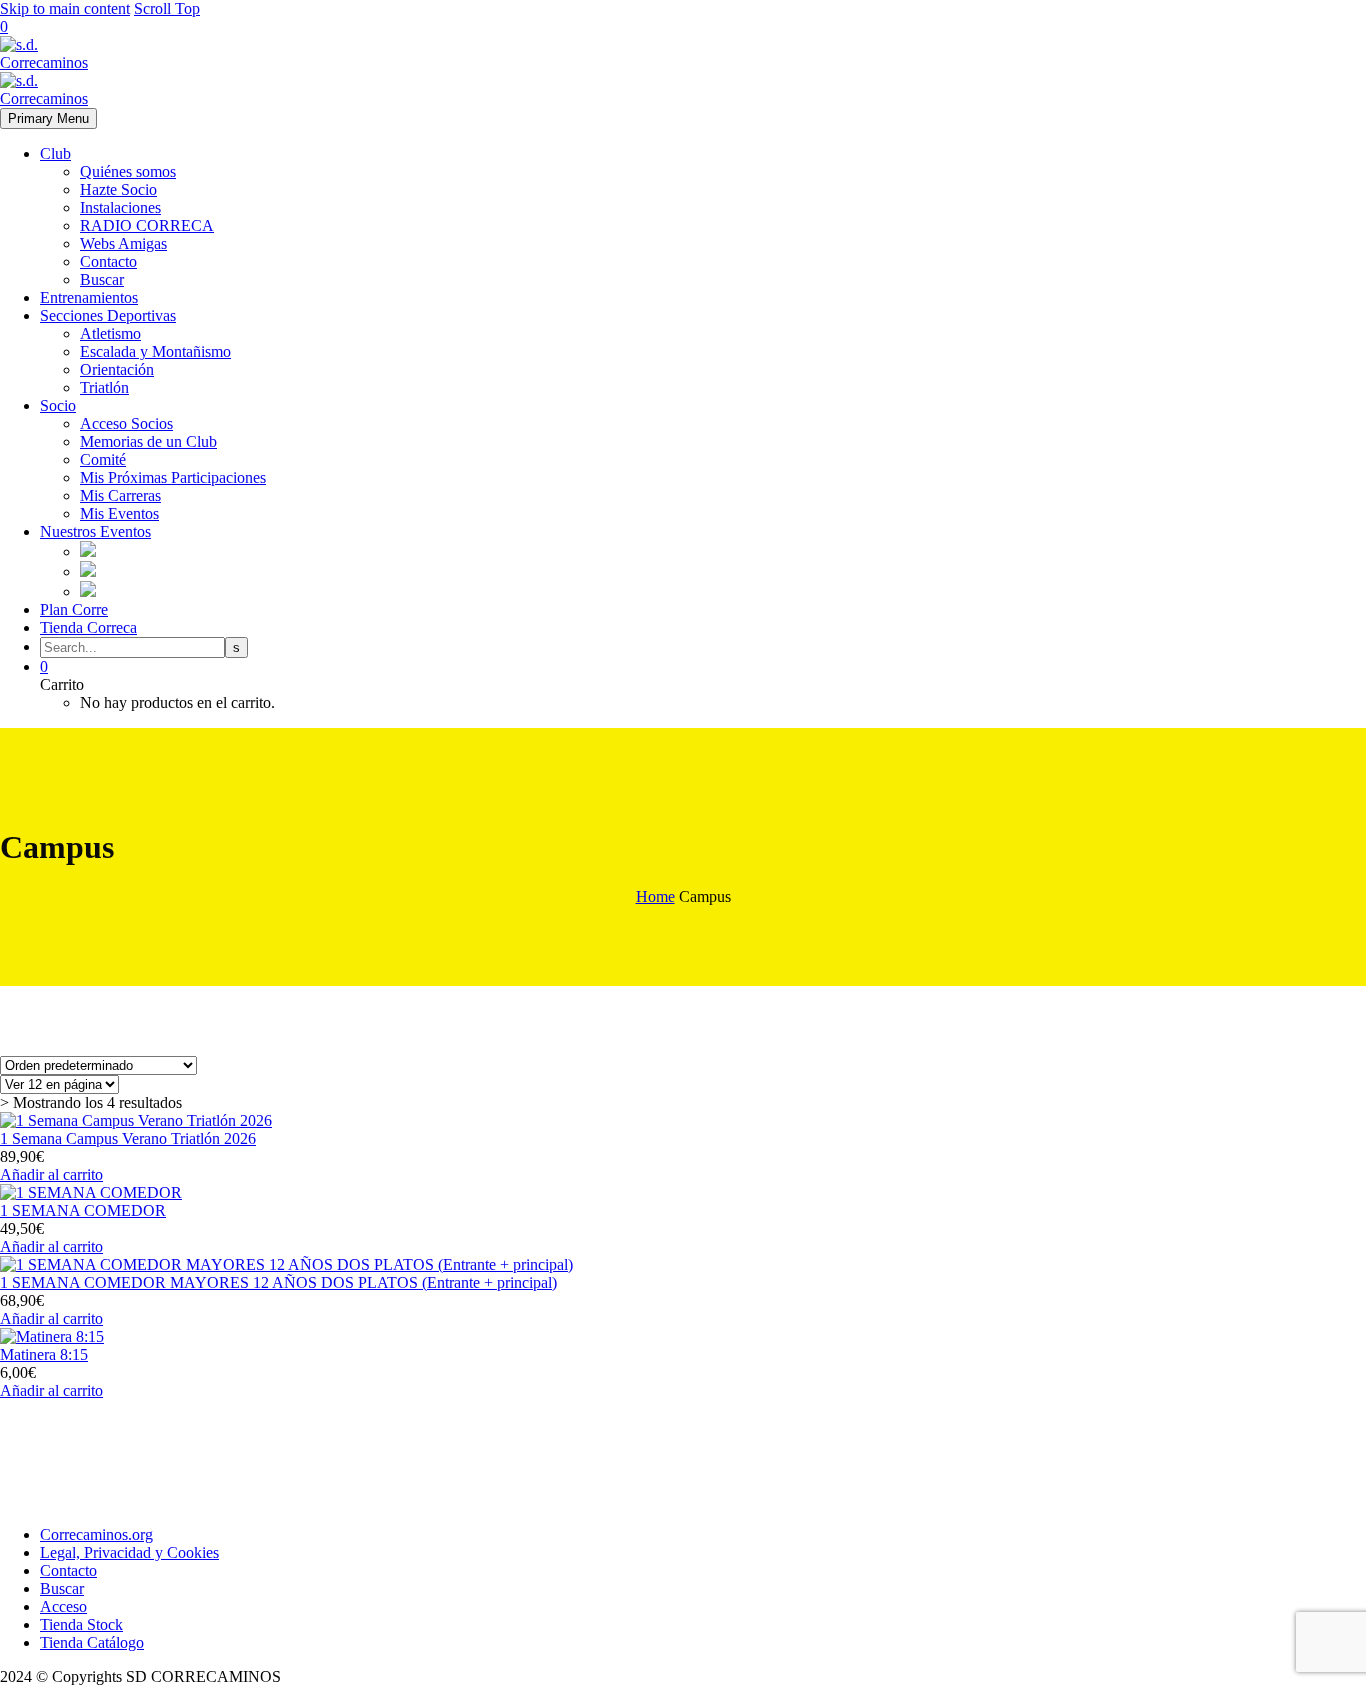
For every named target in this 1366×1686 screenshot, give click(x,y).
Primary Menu (48, 118)
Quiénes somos (128, 171)
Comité (103, 459)
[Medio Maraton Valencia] (88, 571)
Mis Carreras (120, 495)
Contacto (108, 261)
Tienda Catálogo (92, 1642)
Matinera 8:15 (44, 1354)
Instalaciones (120, 207)
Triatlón (104, 387)
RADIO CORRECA (147, 225)
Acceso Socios (126, 423)
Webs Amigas (123, 243)
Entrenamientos (89, 297)
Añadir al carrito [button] (51, 1174)
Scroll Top (167, 8)
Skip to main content (65, 8)
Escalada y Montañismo (155, 351)
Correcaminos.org (96, 1534)
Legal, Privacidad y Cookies (129, 1552)
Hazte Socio (118, 189)
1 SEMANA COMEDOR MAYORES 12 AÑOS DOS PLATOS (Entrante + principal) (278, 1282)
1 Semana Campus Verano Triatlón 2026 (128, 1138)
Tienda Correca (88, 627)
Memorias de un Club (148, 441)
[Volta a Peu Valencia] (88, 591)
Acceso (63, 1606)
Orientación (117, 369)
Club (55, 153)
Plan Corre (74, 609)
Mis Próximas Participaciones (173, 477)
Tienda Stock (81, 1624)
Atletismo (110, 333)
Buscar (102, 279)
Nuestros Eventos (95, 531)
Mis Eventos (119, 513)
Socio (58, 405)
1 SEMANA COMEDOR (83, 1210)
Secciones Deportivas (108, 315)
